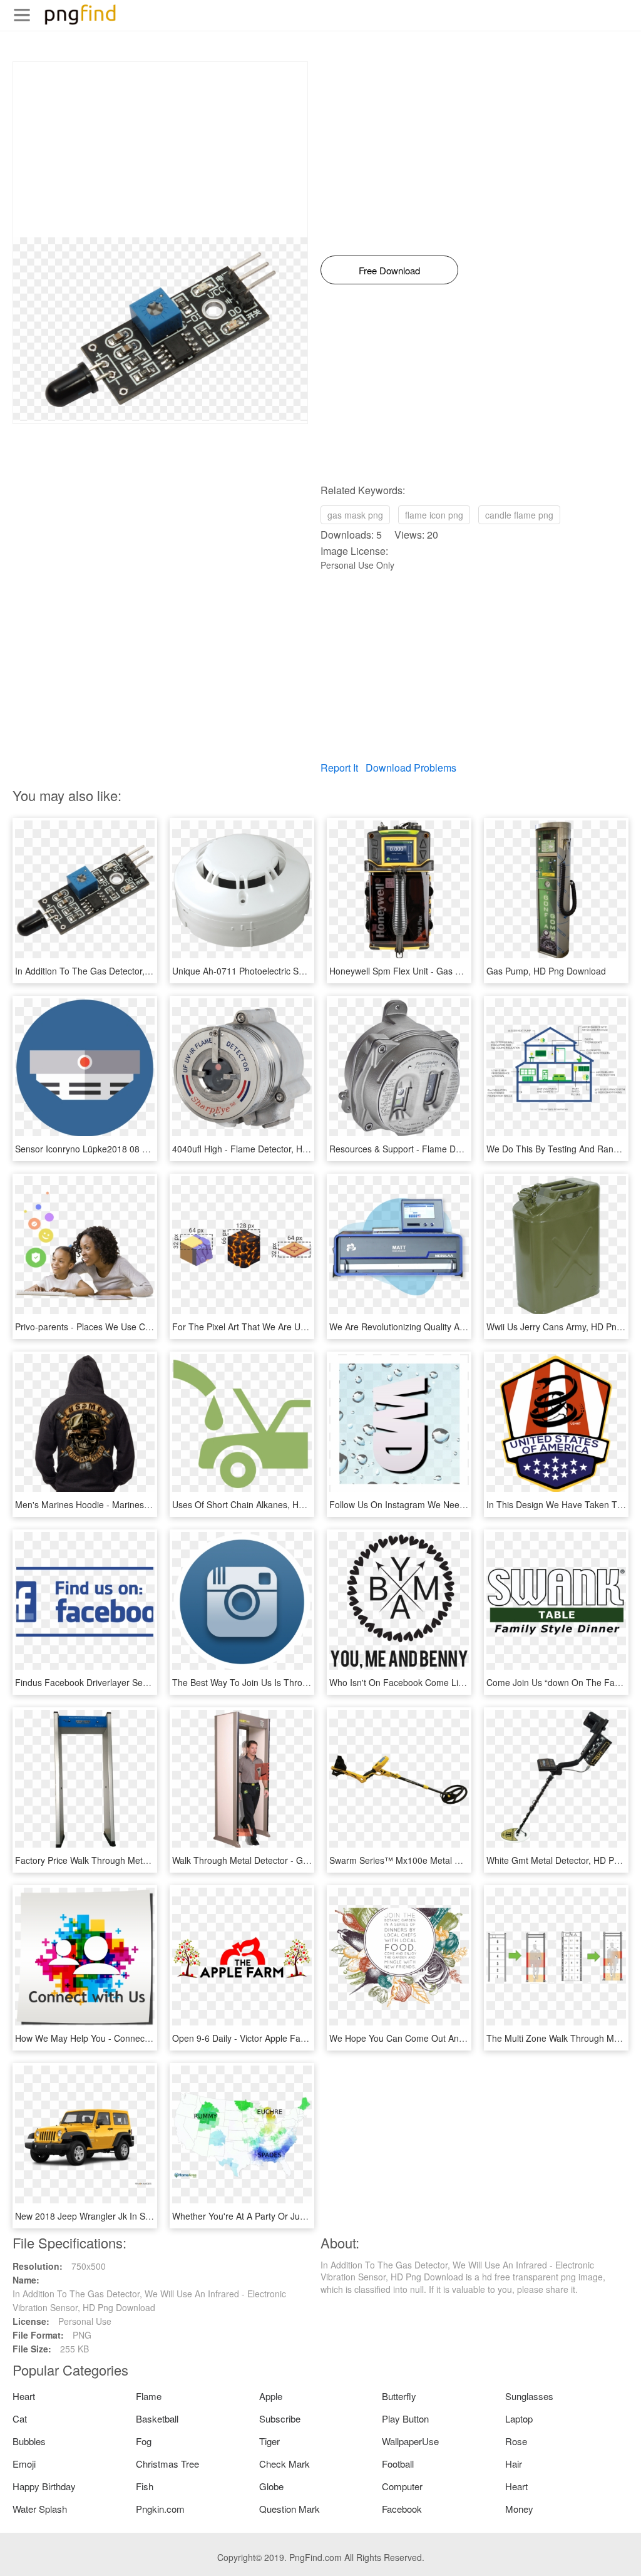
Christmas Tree (167, 2464)
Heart (24, 2396)
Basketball (157, 2418)
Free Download (389, 270)
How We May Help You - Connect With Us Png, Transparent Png (142, 2038)
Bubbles (29, 2441)
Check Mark (285, 2464)
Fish (145, 2486)
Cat (20, 2418)
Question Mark (290, 2509)
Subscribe (280, 2418)
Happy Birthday (44, 2486)
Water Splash (40, 2509)
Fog (144, 2441)
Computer (402, 2486)
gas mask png (355, 515)
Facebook (402, 2509)
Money (519, 2509)
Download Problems (411, 768)
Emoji (24, 2464)
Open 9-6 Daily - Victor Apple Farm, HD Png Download (280, 2038)
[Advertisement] (160, 150)
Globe (271, 2486)
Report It (339, 768)
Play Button (405, 2418)
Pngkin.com (160, 2509)
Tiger (269, 2441)
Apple (271, 2396)
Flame (149, 2396)
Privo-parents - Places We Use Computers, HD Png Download (138, 1327)
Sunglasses (529, 2396)
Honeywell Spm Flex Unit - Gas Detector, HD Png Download (448, 971)
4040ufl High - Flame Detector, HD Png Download (270, 1149)
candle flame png (519, 515)
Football (398, 2464)
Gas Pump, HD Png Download (546, 971)
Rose (516, 2441)
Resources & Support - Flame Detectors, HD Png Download (447, 1149)
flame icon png (434, 515)
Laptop (519, 2418)
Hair (514, 2464)
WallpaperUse (410, 2441)
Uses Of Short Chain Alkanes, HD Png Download (269, 1504)
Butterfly (399, 2396)
